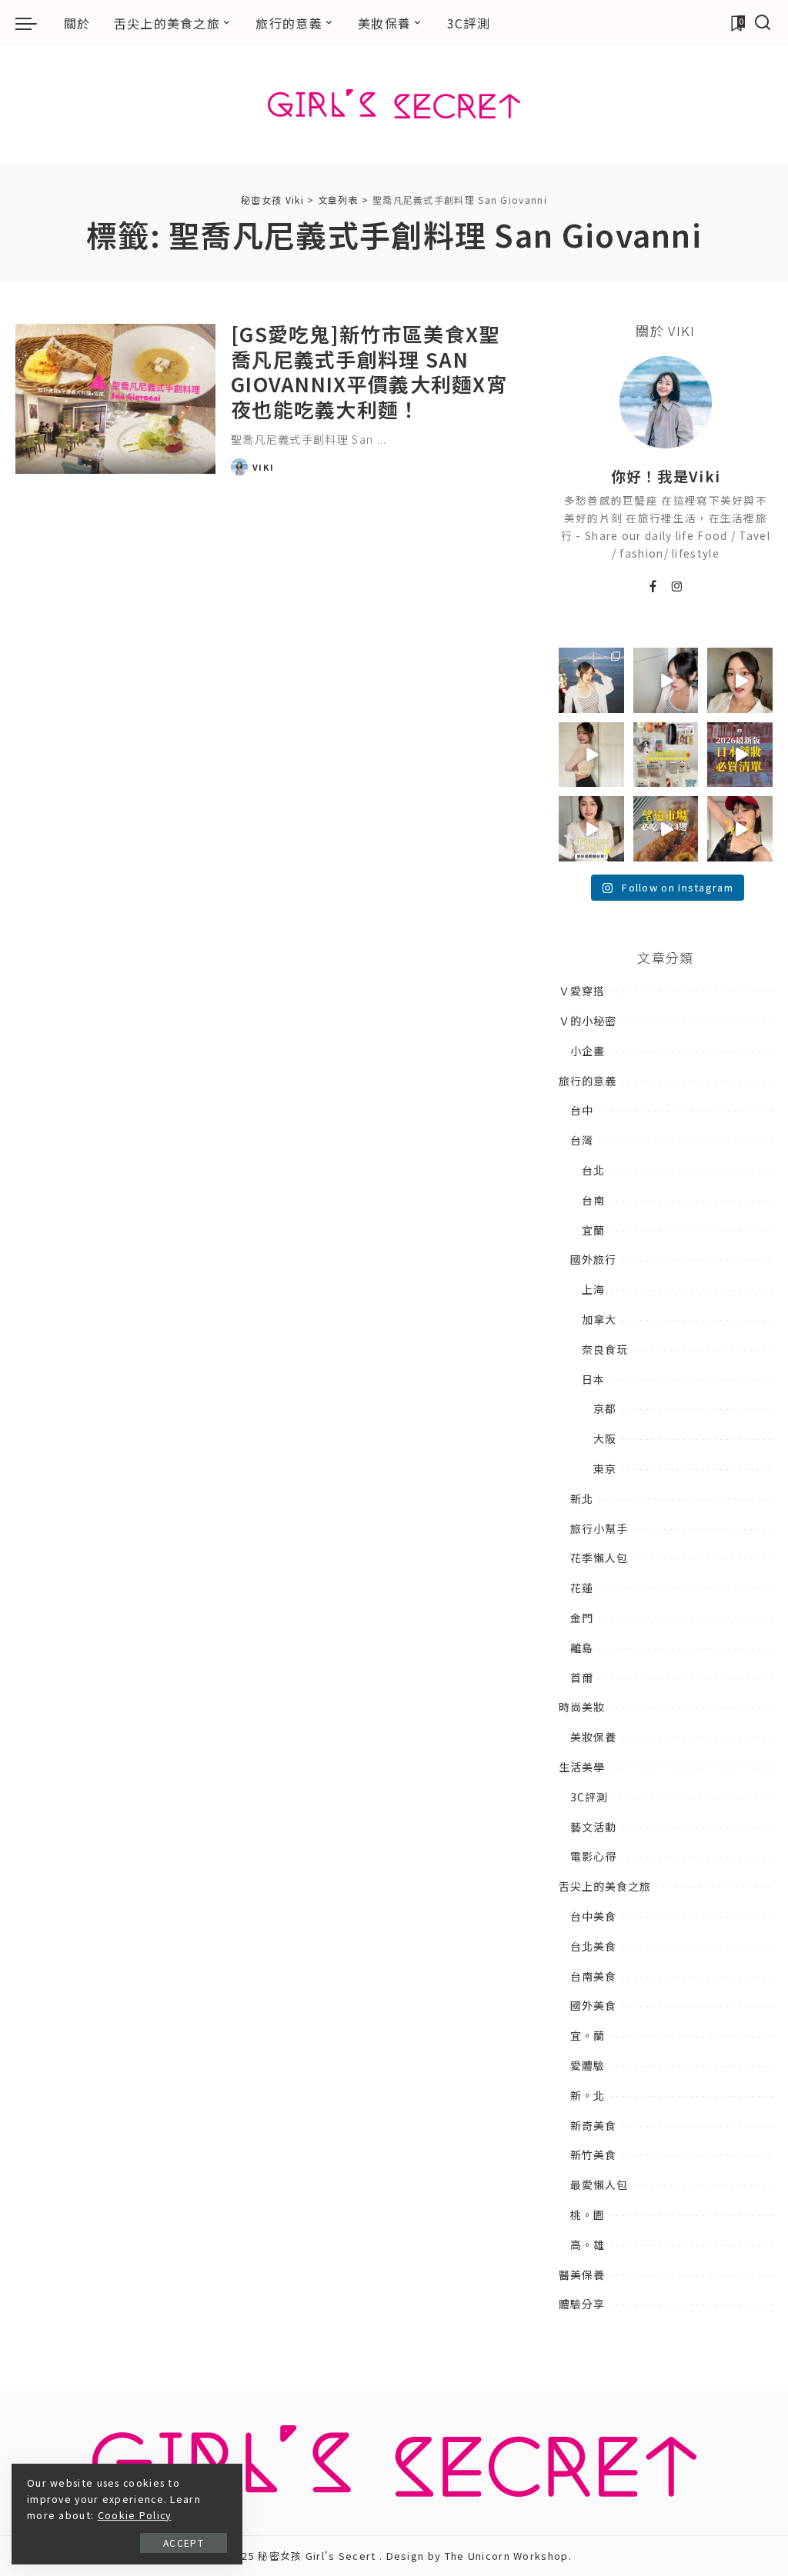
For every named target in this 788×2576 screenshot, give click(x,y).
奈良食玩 (605, 1349)
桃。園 (588, 2214)
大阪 (605, 1438)
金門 (582, 1618)
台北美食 (593, 1946)
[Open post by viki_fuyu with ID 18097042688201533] (666, 755)
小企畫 (588, 1051)
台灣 (582, 1140)
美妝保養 (593, 1737)
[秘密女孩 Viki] (394, 104)
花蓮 (582, 1588)
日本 (593, 1379)
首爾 (582, 1678)
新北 (582, 1498)
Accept (184, 2543)
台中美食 (593, 1916)
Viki (263, 467)
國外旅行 (593, 1259)
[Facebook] (653, 587)
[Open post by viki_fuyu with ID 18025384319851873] (591, 829)
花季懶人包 (599, 1558)
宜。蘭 (588, 2035)
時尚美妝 (582, 1707)
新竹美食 (593, 2154)
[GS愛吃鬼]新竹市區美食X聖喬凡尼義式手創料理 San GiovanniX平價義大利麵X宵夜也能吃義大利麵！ (369, 371)
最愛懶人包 (599, 2184)
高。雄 (588, 2244)
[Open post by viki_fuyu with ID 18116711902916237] (740, 829)
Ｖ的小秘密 (588, 1021)
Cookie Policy (135, 2515)
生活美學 (582, 1767)
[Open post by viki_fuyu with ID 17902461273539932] (591, 755)
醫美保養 (582, 2274)
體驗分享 (582, 2304)
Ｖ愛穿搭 (582, 991)
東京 (605, 1468)
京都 (605, 1408)
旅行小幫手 (599, 1528)
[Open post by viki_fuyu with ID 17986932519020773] (666, 680)
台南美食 (593, 1976)
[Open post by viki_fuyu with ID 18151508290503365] (740, 755)
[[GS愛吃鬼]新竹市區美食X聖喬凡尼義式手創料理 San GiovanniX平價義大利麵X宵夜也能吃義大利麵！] (115, 399)
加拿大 (599, 1319)
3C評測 (589, 1797)
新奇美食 (593, 2125)
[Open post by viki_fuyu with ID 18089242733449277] (740, 680)
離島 (582, 1648)
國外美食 (593, 2005)
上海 (593, 1289)
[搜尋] (763, 23)
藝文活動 (593, 1827)
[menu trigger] (34, 23)
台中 (582, 1110)
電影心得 (593, 1856)
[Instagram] (678, 587)
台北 (593, 1170)
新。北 (588, 2095)
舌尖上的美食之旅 (605, 1886)
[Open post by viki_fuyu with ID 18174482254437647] (591, 680)
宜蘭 (593, 1230)
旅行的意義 (588, 1081)
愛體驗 (588, 2065)
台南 (593, 1200)
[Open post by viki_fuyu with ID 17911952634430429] (666, 829)
